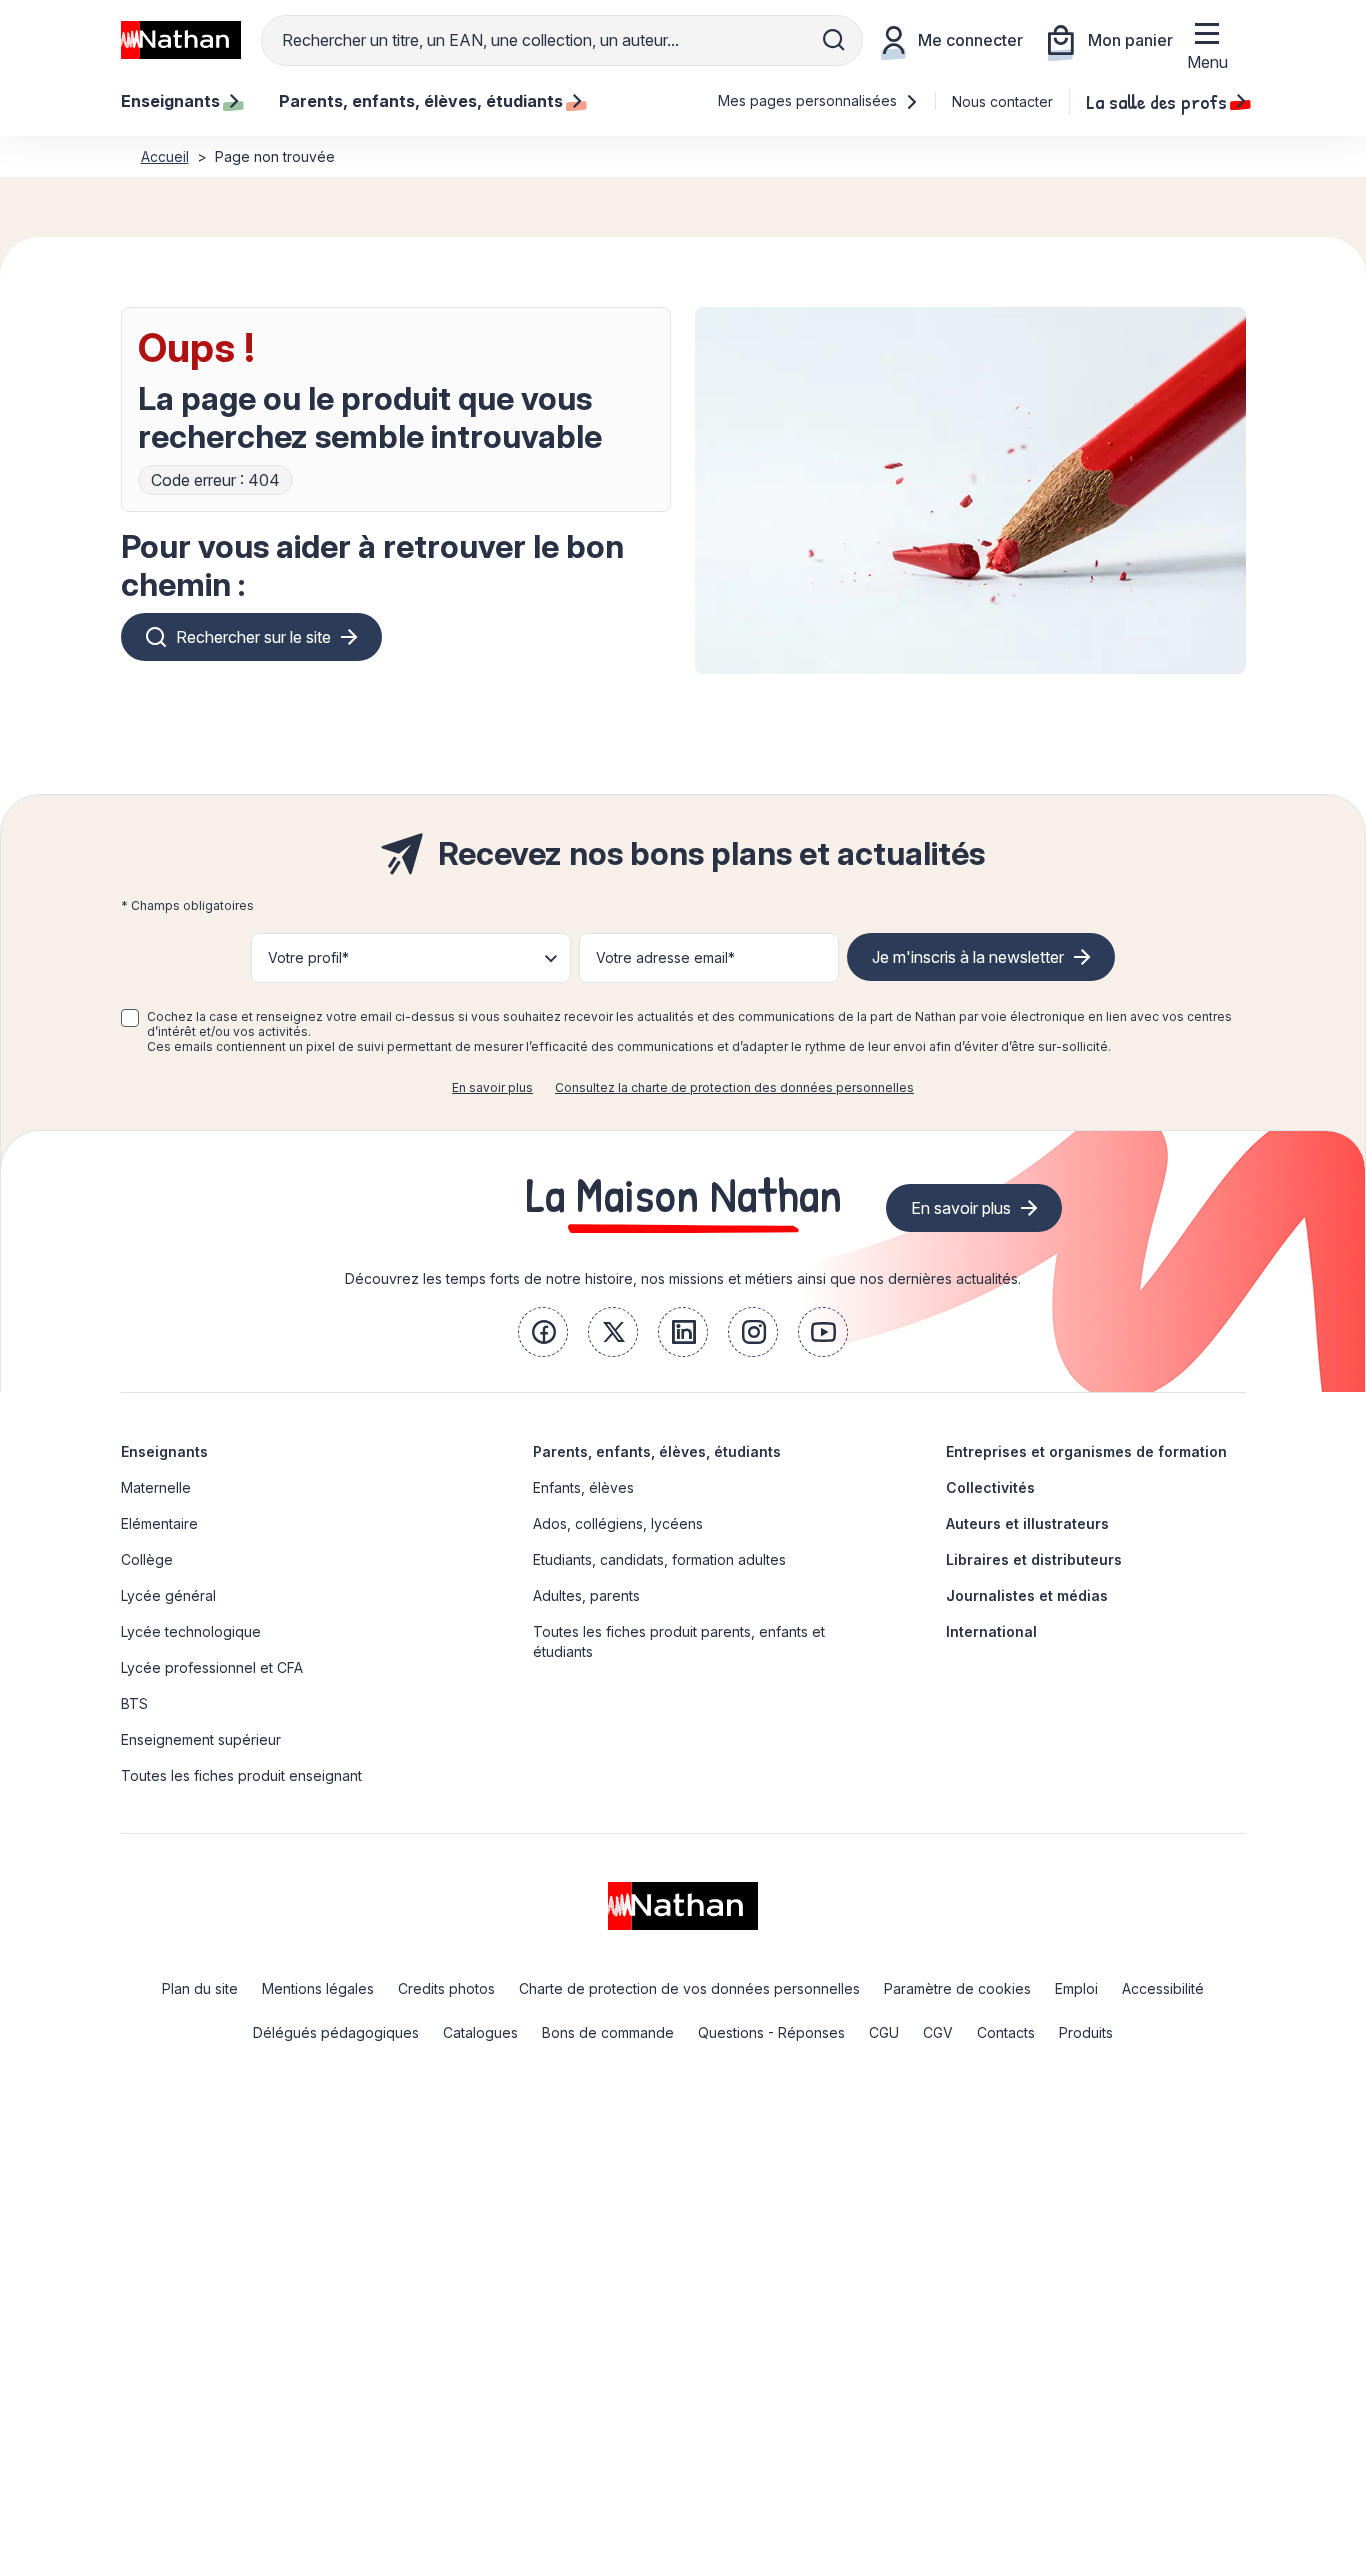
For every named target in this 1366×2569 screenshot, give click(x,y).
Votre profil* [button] (308, 957)
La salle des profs (1156, 101)
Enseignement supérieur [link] (201, 1739)
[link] (543, 1332)
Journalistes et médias (1027, 1595)
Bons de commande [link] (608, 2032)
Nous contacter (1002, 101)
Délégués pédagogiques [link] (336, 2032)
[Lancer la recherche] (834, 40)
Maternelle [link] (156, 1487)
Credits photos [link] (446, 1988)
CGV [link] (938, 2032)
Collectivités (990, 1487)
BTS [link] (134, 1703)
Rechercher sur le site (253, 637)
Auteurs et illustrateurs (1027, 1523)
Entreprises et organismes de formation (1086, 1451)
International (991, 1631)
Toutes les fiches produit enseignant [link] (241, 1775)
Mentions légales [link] (318, 1988)
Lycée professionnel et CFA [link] (212, 1667)
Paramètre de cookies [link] (957, 1988)
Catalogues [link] (480, 2032)
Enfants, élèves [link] (583, 1487)
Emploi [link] (1076, 1988)
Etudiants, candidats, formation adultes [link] (659, 1559)
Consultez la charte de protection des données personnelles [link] (734, 1087)
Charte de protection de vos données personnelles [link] (689, 1988)
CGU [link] (884, 2032)
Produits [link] (1086, 2032)
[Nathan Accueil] (181, 40)
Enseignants (164, 1451)
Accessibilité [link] (1163, 1988)
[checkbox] (130, 1018)
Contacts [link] (1006, 2032)
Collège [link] (147, 1559)
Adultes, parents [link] (586, 1595)
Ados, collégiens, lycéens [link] (618, 1523)
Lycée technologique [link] (191, 1631)
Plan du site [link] (200, 1988)
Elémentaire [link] (159, 1523)
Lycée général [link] (168, 1595)
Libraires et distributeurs (1034, 1559)
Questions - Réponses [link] (771, 2032)
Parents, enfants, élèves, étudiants (657, 1451)
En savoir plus (492, 1087)
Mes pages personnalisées (809, 100)
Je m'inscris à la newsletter (968, 957)
